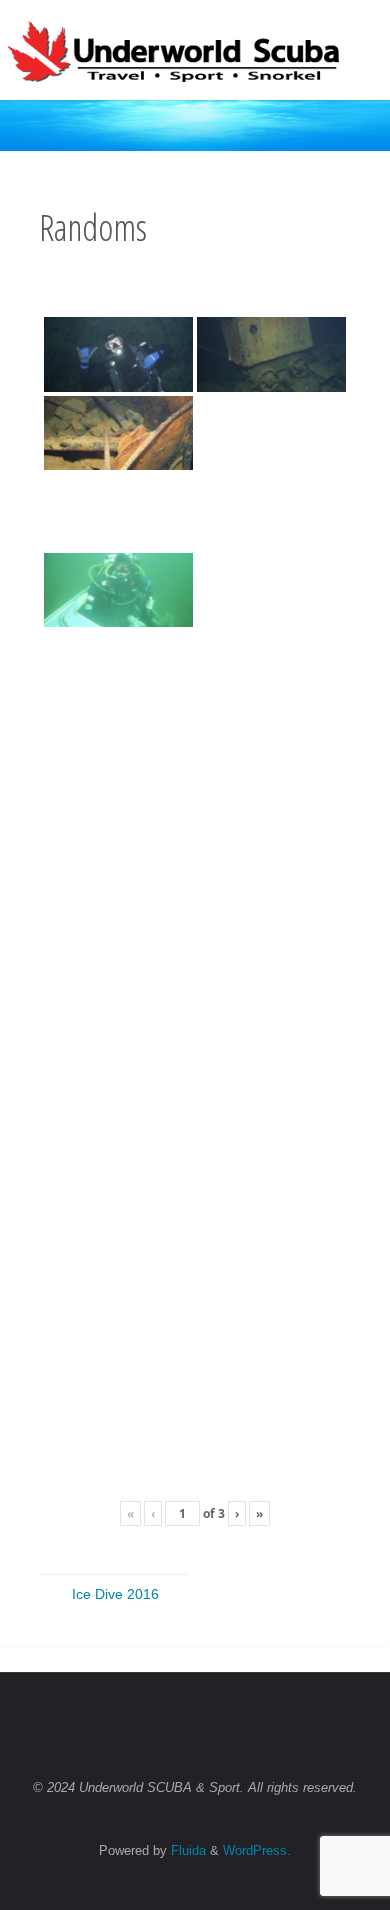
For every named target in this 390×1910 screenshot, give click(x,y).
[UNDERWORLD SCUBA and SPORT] (173, 50)
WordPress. (257, 1850)
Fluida (186, 1850)
